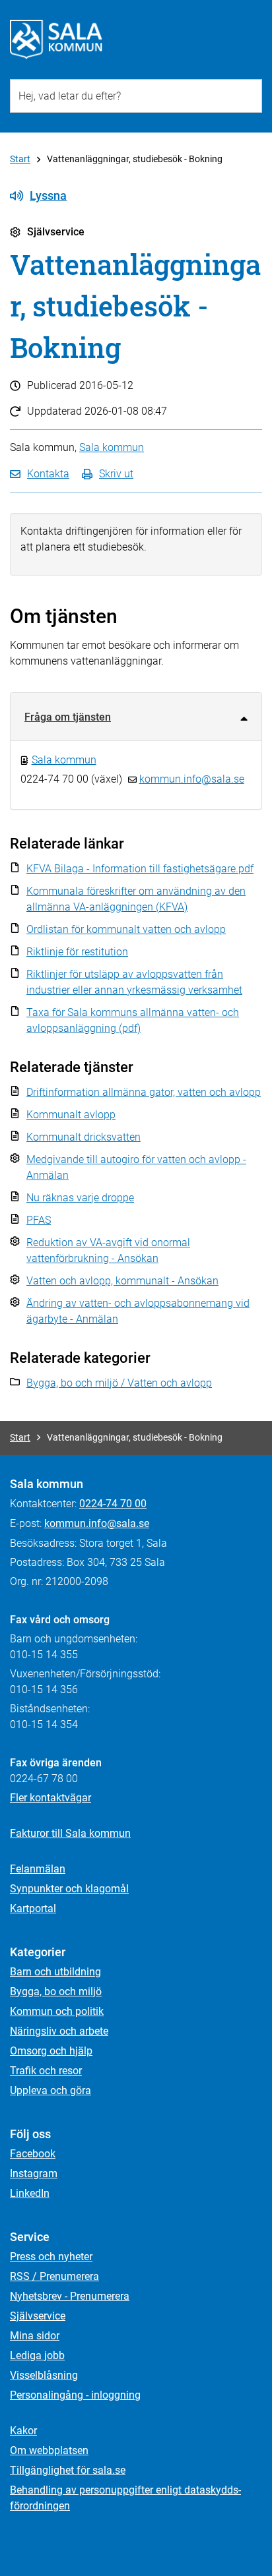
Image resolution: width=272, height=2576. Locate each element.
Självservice (38, 2316)
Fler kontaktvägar (51, 1798)
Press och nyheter (51, 2257)
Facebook (33, 2154)
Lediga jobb (37, 2355)
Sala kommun (112, 447)
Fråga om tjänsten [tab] (68, 717)
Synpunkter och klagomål (69, 1889)
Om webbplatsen (49, 2450)
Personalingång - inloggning (75, 2395)
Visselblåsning (44, 2375)
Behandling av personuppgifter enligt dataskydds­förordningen (125, 2498)
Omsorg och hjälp (51, 2051)
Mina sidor (35, 2336)
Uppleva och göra (51, 2090)
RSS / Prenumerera (54, 2276)
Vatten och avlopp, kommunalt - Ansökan (122, 1281)
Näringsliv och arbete (59, 2031)
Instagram (34, 2173)
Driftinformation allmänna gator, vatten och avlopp (144, 1092)
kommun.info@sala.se (192, 779)
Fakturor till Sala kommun (70, 1833)
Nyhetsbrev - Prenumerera (70, 2296)
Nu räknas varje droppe (80, 1198)
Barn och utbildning (55, 1972)
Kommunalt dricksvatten (84, 1137)
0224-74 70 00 (113, 1504)
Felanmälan (38, 1869)
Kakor (23, 2431)
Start (20, 159)
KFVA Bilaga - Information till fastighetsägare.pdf (140, 869)
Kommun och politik (57, 2011)
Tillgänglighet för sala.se (68, 2470)
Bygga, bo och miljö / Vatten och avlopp (119, 1383)
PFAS (39, 1220)
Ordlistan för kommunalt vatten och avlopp (126, 929)
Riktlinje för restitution (77, 952)
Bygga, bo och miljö (56, 1992)
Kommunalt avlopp (71, 1115)
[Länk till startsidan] (56, 40)
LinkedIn (30, 2193)
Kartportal (33, 1908)
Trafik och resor (46, 2071)
